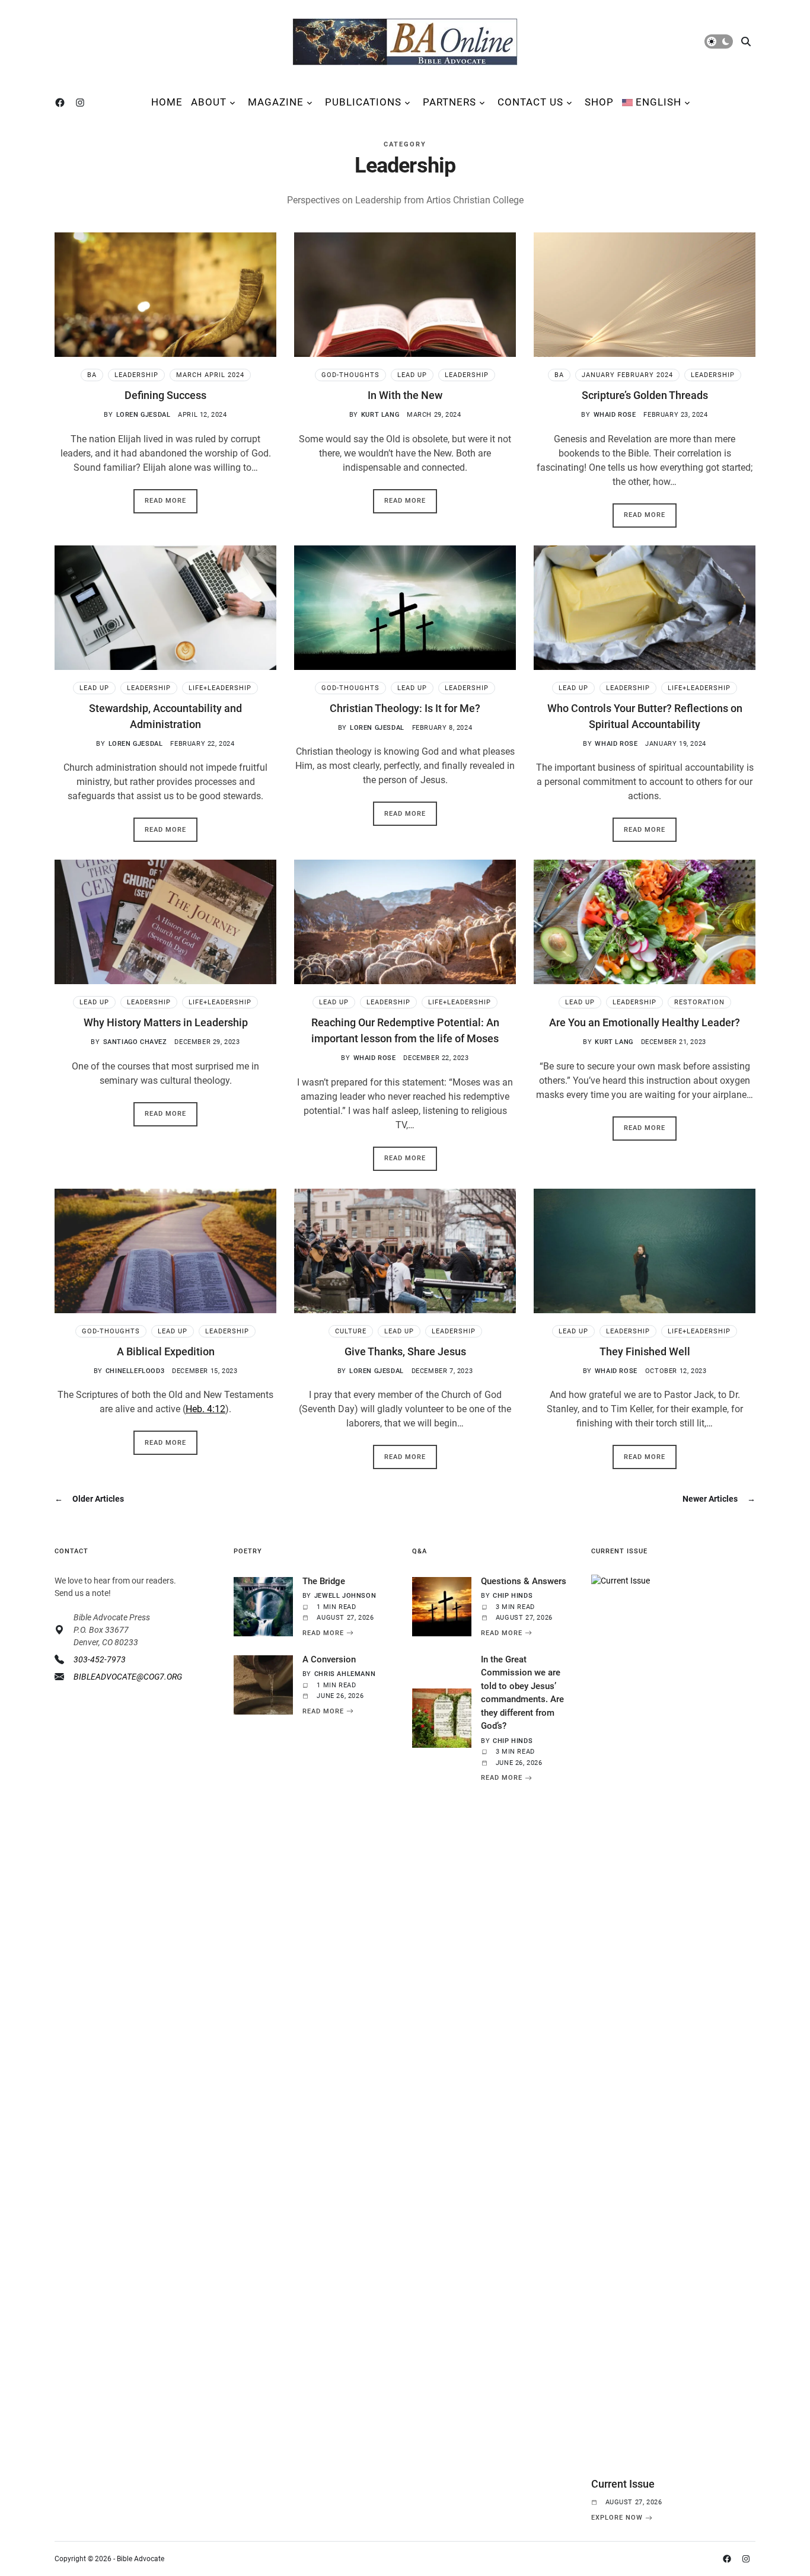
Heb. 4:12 (205, 1409)
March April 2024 (210, 375)
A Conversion (329, 1659)
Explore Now (617, 2518)
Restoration (699, 1002)
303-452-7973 (100, 1659)
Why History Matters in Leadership (166, 1022)
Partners (449, 102)
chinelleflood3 (135, 1371)
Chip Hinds (513, 1596)
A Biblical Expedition (166, 1351)
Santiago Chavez (135, 1042)
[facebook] (62, 103)
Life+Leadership (220, 688)
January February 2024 (627, 375)
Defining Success (165, 395)
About (209, 102)
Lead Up (412, 375)
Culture (351, 1331)
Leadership (136, 375)
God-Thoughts (350, 375)
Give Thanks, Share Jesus (405, 1351)
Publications (363, 102)
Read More (165, 501)
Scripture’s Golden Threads (645, 395)
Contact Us (530, 102)
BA (92, 375)
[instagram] (82, 103)
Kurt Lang (380, 415)
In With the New (405, 395)
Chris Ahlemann (345, 1674)
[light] (719, 42)
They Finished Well (645, 1351)
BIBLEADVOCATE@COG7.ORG (128, 1677)
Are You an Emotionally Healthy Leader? (645, 1022)
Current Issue (623, 2484)
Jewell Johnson (345, 1596)
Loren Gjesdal (143, 415)
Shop (599, 102)
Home (167, 102)
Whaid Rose (615, 415)
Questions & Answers (524, 1581)
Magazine (276, 102)
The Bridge (324, 1581)
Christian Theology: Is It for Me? (405, 708)
